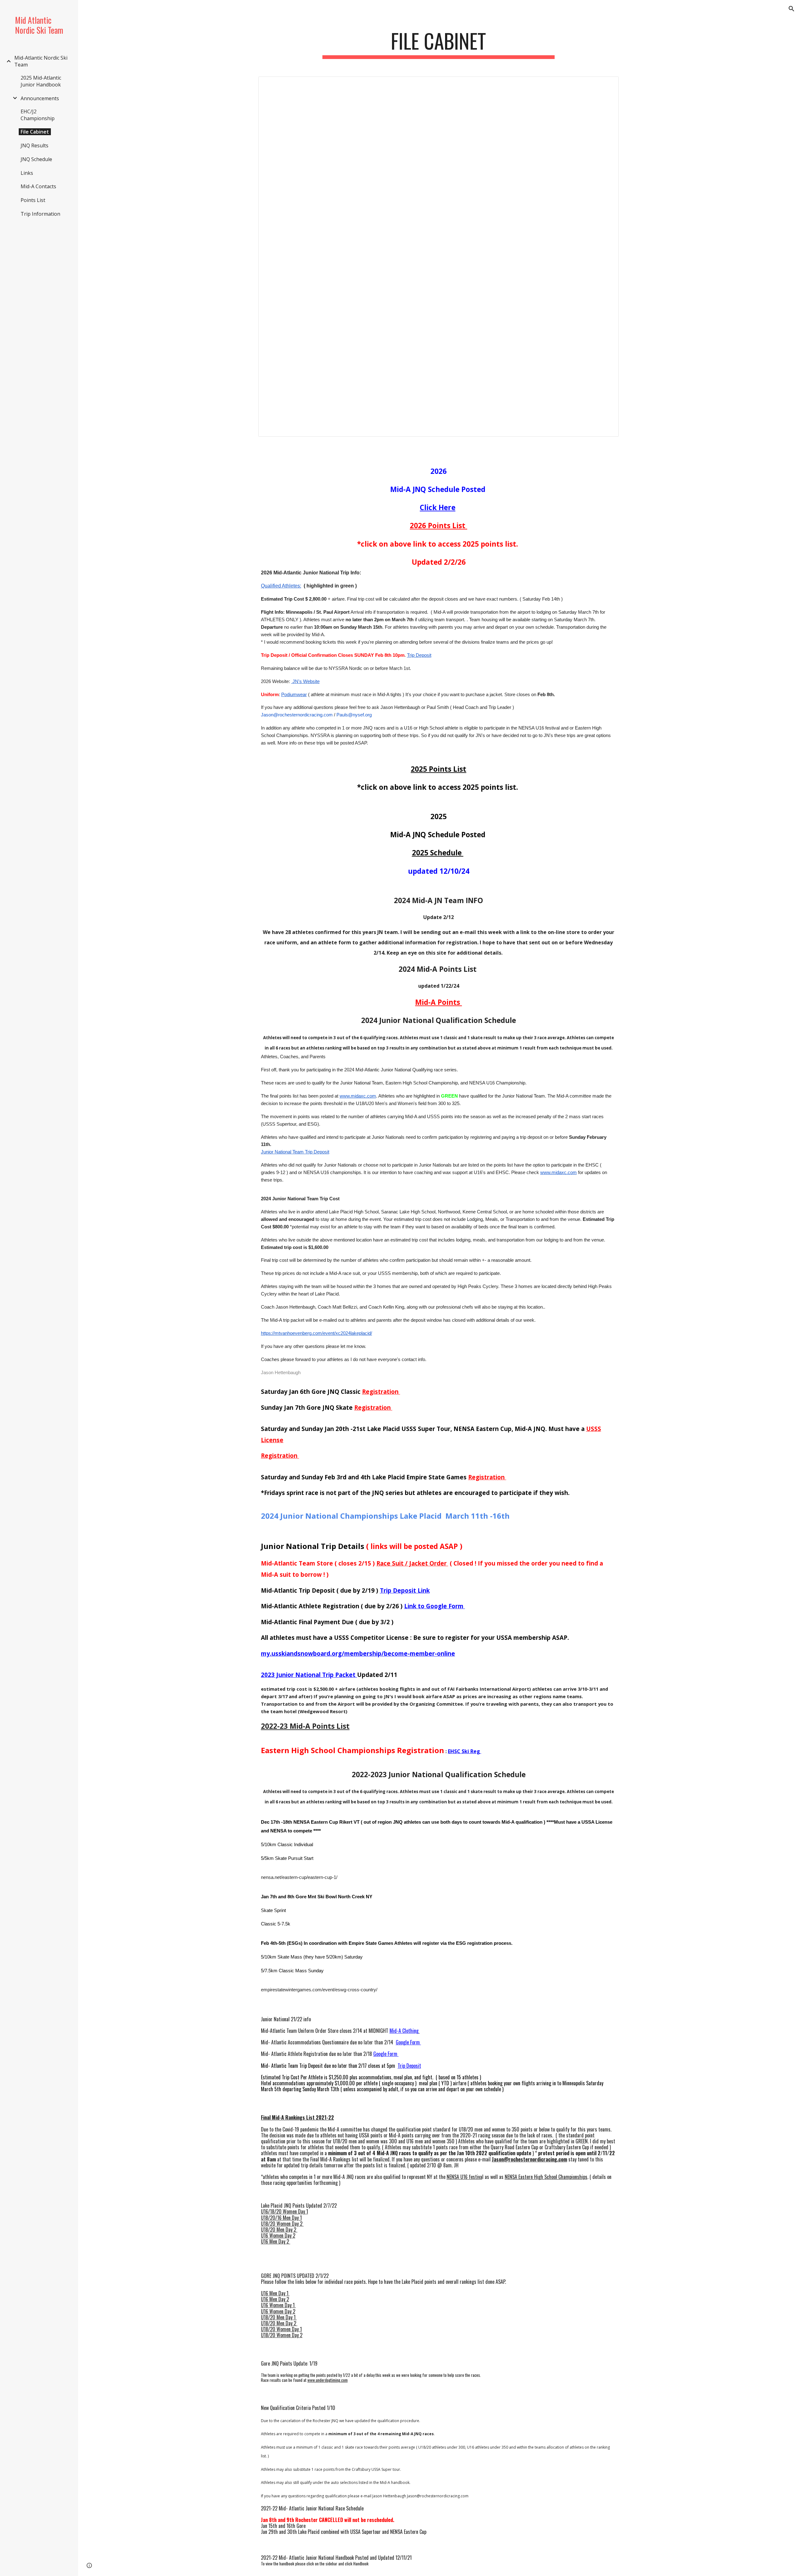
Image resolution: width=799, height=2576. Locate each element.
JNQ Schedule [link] (36, 159)
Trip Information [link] (40, 214)
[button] (792, 9)
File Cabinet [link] (35, 132)
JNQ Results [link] (34, 145)
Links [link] (27, 173)
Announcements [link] (40, 98)
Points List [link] (33, 200)
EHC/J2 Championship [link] (38, 115)
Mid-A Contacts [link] (38, 186)
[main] (439, 44)
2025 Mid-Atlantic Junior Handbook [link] (41, 81)
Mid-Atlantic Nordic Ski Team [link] (41, 61)
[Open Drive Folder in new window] (607, 85)
